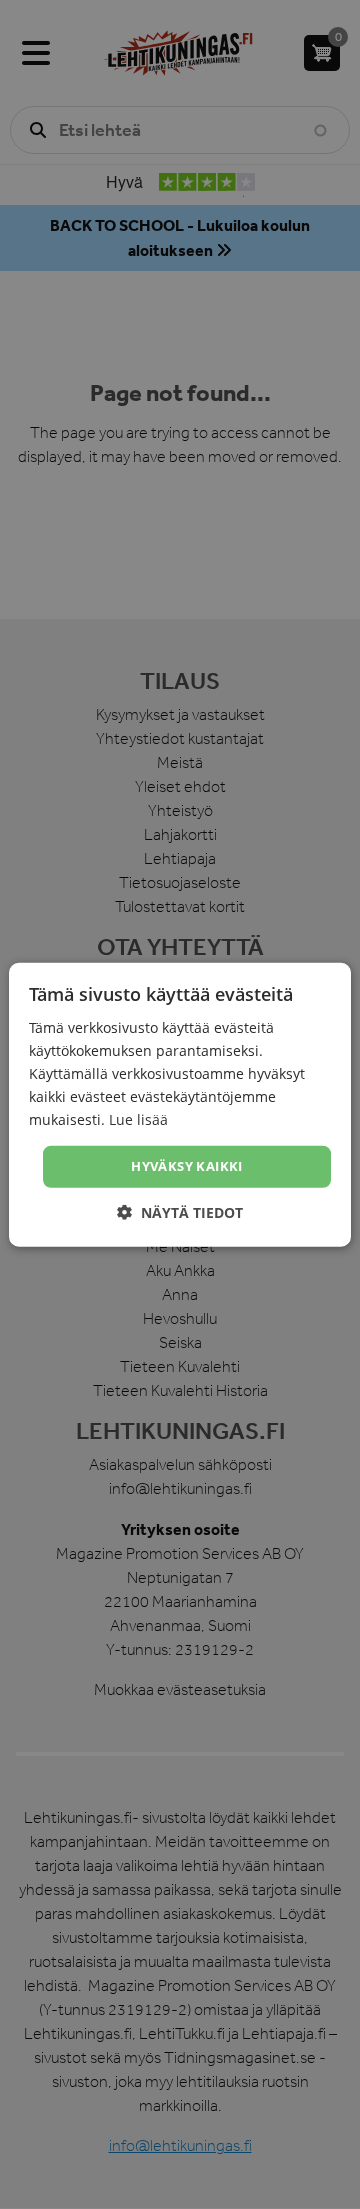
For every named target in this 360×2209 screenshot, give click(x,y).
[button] (180, 1212)
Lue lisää (138, 1119)
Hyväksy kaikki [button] (187, 1166)
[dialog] (180, 1104)
